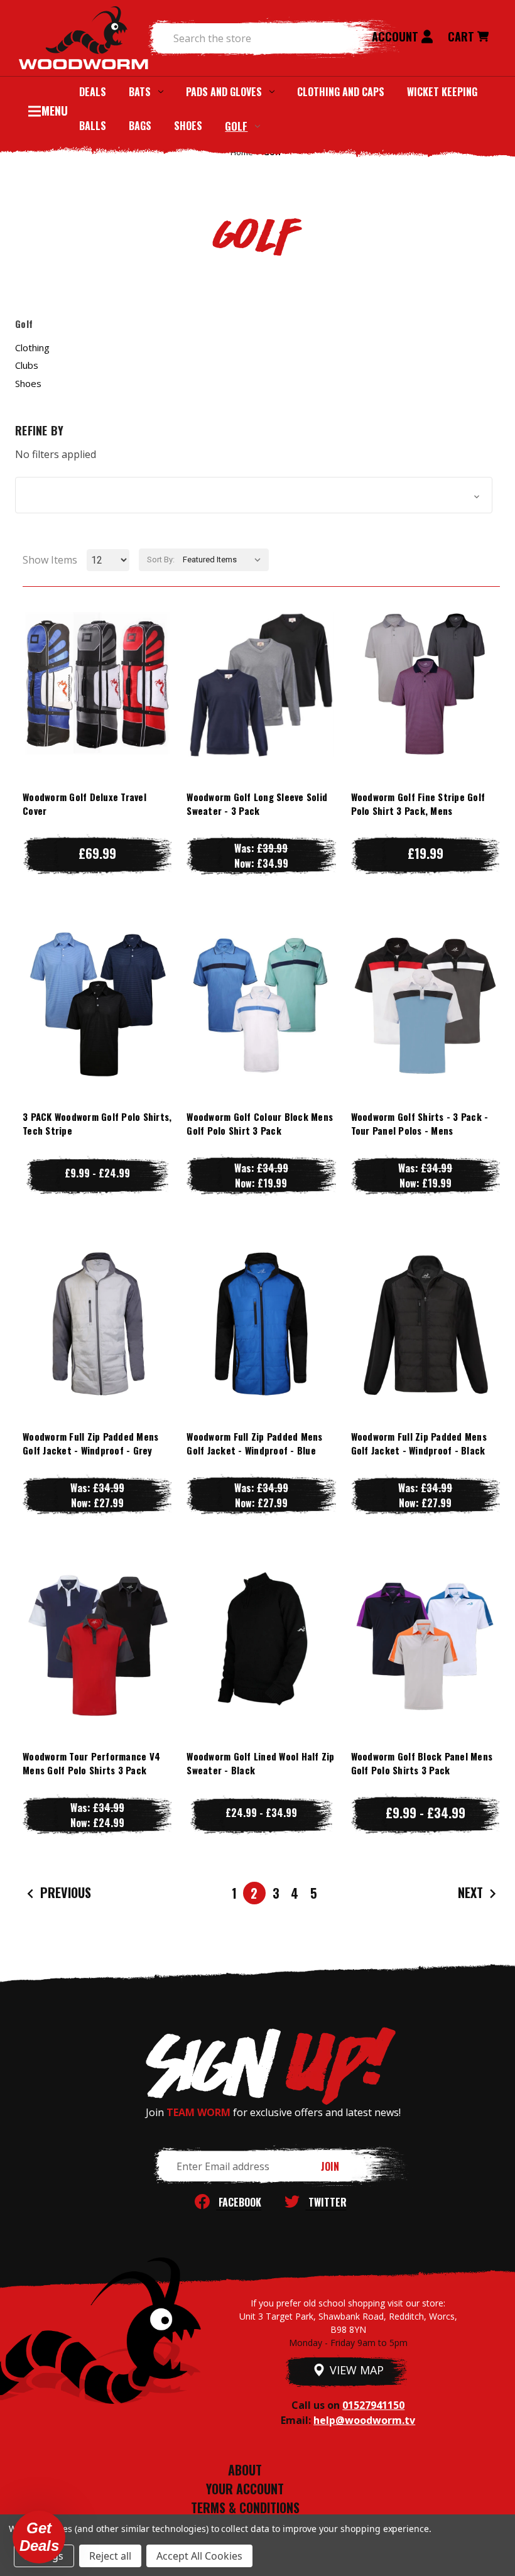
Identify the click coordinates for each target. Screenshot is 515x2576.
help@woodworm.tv (364, 2420)
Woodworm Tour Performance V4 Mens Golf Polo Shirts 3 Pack (91, 1763)
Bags (140, 126)
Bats (140, 92)
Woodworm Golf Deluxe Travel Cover (84, 804)
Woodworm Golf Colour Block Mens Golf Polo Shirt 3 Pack (260, 1124)
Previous (64, 1892)
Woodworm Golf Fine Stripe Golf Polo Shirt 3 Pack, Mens (418, 804)
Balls (93, 126)
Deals (93, 92)
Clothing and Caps (341, 92)
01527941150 (373, 2405)
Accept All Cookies (199, 2556)
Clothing (32, 347)
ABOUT (245, 2470)
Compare (91, 684)
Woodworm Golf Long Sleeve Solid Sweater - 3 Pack (257, 804)
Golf (236, 126)
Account (397, 36)
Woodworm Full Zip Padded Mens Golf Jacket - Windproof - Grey (90, 1444)
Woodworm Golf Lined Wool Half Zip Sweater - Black (260, 1763)
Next (472, 1892)
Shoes (188, 126)
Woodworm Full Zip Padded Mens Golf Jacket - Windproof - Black (419, 1444)
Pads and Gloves (224, 92)
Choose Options (97, 709)
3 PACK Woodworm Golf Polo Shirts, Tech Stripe (97, 1124)
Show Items (50, 560)
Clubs (27, 365)
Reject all (110, 2556)
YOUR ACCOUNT (245, 2489)
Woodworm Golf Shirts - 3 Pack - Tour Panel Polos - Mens (420, 1124)
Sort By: (161, 559)
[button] (254, 495)
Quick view (97, 659)
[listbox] (225, 560)
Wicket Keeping (442, 92)
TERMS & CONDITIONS (245, 2508)
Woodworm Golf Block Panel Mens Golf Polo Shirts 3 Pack (422, 1763)
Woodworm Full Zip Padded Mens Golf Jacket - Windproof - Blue (254, 1444)
